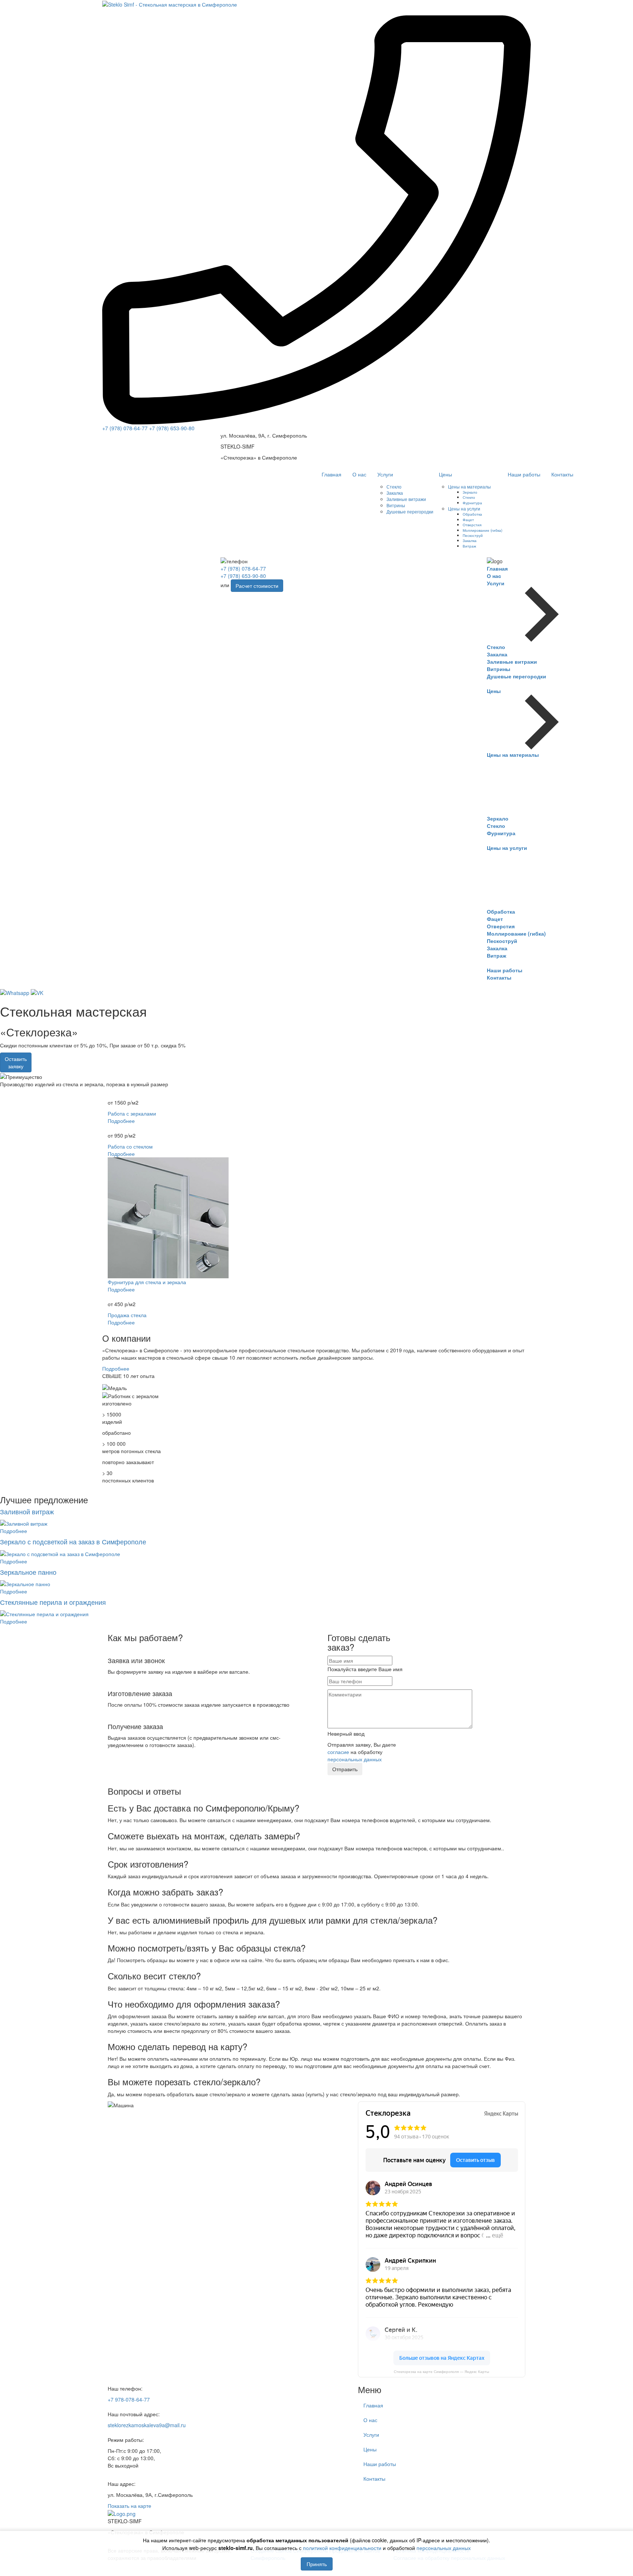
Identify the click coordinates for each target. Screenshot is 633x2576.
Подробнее (121, 1121)
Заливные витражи (406, 499)
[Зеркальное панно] (25, 1583)
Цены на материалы (469, 487)
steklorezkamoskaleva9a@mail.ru (147, 2425)
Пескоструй (473, 535)
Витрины (396, 505)
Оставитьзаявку (16, 1062)
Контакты (562, 474)
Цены (445, 474)
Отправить (345, 1769)
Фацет (468, 519)
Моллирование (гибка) (482, 530)
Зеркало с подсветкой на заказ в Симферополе (73, 1541)
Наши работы (524, 474)
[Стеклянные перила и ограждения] (44, 1613)
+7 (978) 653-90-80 (172, 428)
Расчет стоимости (257, 586)
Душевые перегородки (410, 511)
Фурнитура (472, 503)
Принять (317, 2564)
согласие (338, 1752)
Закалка (395, 493)
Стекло (394, 487)
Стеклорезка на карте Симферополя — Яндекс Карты (441, 2372)
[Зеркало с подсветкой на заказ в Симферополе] (60, 1553)
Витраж (469, 546)
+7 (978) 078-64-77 (125, 428)
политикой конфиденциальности (342, 2548)
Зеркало (470, 492)
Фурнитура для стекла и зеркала (147, 1282)
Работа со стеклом (130, 1146)
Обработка (472, 514)
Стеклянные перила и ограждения (53, 1602)
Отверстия (472, 525)
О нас (359, 474)
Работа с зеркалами (132, 1113)
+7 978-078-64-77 (129, 2399)
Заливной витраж (27, 1511)
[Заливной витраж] (24, 1523)
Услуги (385, 474)
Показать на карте (129, 2506)
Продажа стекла (127, 1315)
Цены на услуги (464, 508)
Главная (332, 474)
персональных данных (444, 2548)
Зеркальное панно (28, 1572)
